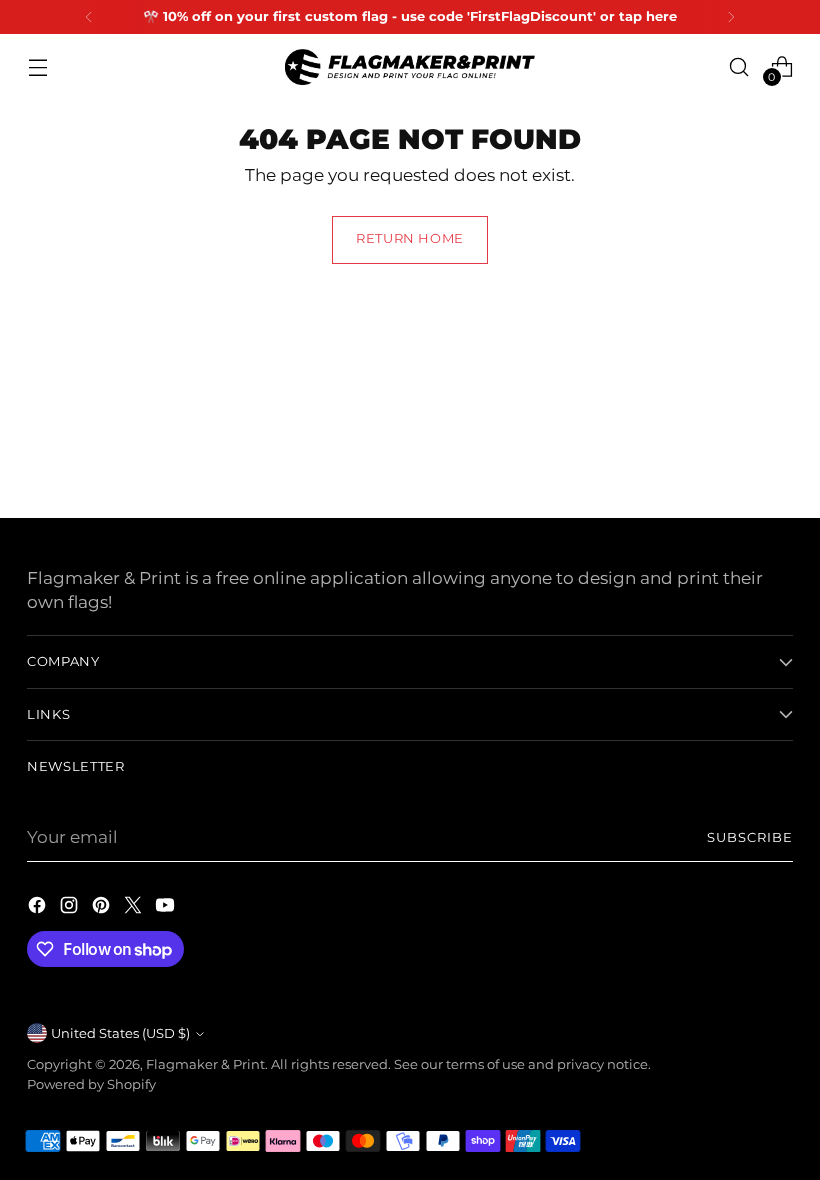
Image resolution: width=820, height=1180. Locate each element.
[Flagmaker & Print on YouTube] (167, 908)
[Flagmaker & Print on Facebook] (39, 908)
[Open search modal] (739, 66)
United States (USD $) (120, 1033)
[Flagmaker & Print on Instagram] (71, 908)
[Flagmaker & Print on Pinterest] (103, 908)
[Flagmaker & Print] (410, 67)
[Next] (731, 17)
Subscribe (750, 837)
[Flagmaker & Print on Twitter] (135, 908)
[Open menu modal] (37, 66)
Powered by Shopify (91, 1084)
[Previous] (89, 17)
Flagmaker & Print (205, 1064)
